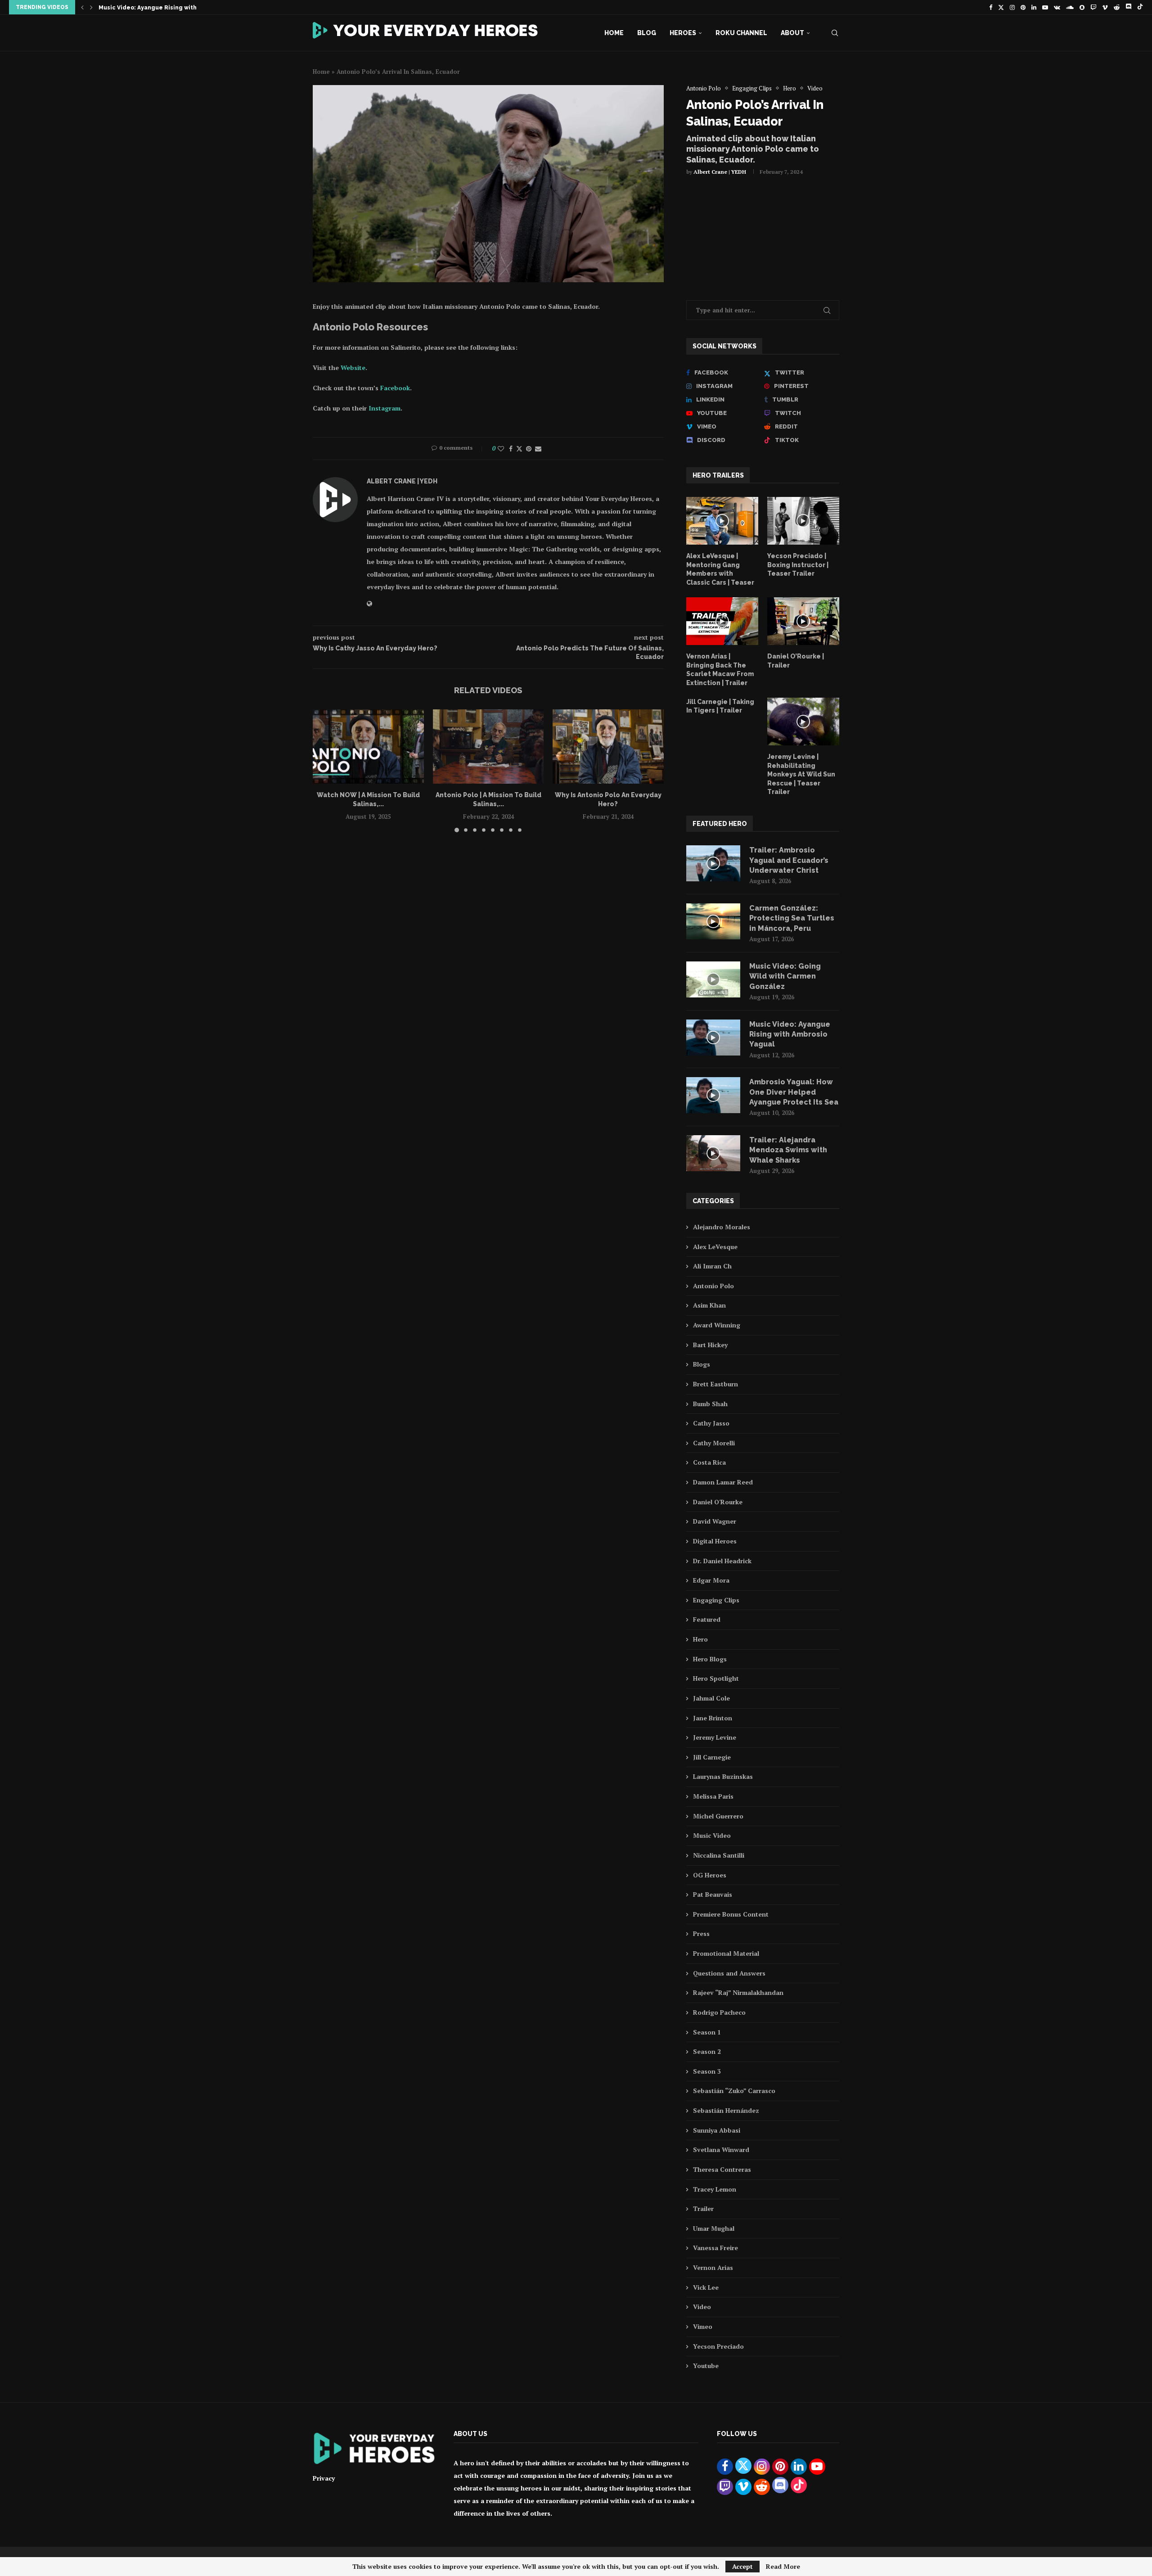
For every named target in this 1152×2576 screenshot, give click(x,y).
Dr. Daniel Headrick (722, 1561)
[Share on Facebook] (511, 449)
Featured (707, 1619)
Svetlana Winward (721, 2150)
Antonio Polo (713, 1286)
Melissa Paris (713, 1796)
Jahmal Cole (711, 1698)
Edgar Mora (711, 1580)
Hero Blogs (710, 1659)
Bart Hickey (710, 1345)
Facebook (395, 388)
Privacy (324, 2478)
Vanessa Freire (715, 2248)
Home (614, 33)
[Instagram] (1012, 7)
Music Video (712, 1835)
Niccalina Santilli (719, 1855)
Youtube (706, 2366)
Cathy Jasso (711, 1423)
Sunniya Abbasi (717, 2130)
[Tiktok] (1140, 7)
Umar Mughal (714, 2228)
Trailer (703, 2208)
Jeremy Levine (715, 1737)
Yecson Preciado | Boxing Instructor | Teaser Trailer (798, 565)
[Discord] (1128, 7)
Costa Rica (709, 1462)
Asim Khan (709, 1305)
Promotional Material (726, 1953)
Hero (700, 1639)
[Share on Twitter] (519, 449)
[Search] (835, 33)
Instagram (385, 408)
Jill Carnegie (712, 1757)
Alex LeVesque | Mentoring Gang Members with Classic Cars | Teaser (720, 569)
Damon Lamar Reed (723, 1482)
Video (702, 2307)
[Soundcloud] (1070, 7)
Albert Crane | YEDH (720, 172)
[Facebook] (991, 7)
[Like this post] (501, 449)
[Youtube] (1045, 7)
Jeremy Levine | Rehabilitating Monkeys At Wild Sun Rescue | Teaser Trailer (801, 774)
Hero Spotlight (716, 1678)
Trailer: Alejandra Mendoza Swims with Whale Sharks (177, 8)
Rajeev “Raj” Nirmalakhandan (738, 1992)
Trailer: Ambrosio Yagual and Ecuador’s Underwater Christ (789, 860)
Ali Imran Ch (712, 1266)
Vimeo (703, 2326)
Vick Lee (706, 2287)
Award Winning (717, 1325)
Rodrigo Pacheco (719, 2012)
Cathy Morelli (714, 1443)
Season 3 (707, 2071)
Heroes (683, 33)
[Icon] (722, 521)
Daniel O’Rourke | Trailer (796, 661)
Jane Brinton (713, 1718)
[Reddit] (1117, 7)
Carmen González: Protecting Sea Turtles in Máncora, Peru (792, 918)
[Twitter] (1001, 7)
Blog (647, 33)
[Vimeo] (1105, 7)
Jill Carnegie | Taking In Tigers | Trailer (720, 706)
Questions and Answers (729, 1973)
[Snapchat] (1082, 7)
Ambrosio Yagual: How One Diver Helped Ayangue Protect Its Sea (794, 1092)
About (792, 33)
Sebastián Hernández (726, 2110)
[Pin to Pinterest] (529, 449)
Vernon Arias (713, 2267)
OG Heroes (710, 1875)
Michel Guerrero (718, 1816)
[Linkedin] (1034, 7)
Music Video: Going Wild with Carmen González (785, 976)
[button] (82, 7)
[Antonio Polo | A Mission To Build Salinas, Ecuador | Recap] (488, 746)
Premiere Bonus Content (731, 1914)
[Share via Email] (538, 449)
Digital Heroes (715, 1541)
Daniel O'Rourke (718, 1502)
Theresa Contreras (722, 2169)
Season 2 (707, 2051)
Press (701, 1933)
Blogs (702, 1364)
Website (353, 368)
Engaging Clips (716, 1600)
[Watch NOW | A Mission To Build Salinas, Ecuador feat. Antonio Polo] (368, 746)
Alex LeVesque (715, 1247)
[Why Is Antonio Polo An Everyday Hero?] (608, 746)
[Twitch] (1093, 7)
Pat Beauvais (713, 1894)
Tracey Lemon (715, 2189)
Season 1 (707, 2032)
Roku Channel (741, 33)
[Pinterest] (1023, 7)
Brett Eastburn (715, 1384)
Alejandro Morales (722, 1227)
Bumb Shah (710, 1404)
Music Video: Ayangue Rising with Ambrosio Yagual (790, 1034)
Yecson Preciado (718, 2346)
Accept (742, 2566)
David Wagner (715, 1521)
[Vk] (1057, 7)
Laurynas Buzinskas (723, 1776)
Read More (783, 2567)
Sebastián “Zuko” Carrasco (734, 2091)
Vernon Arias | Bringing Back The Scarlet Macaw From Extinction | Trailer (720, 670)
